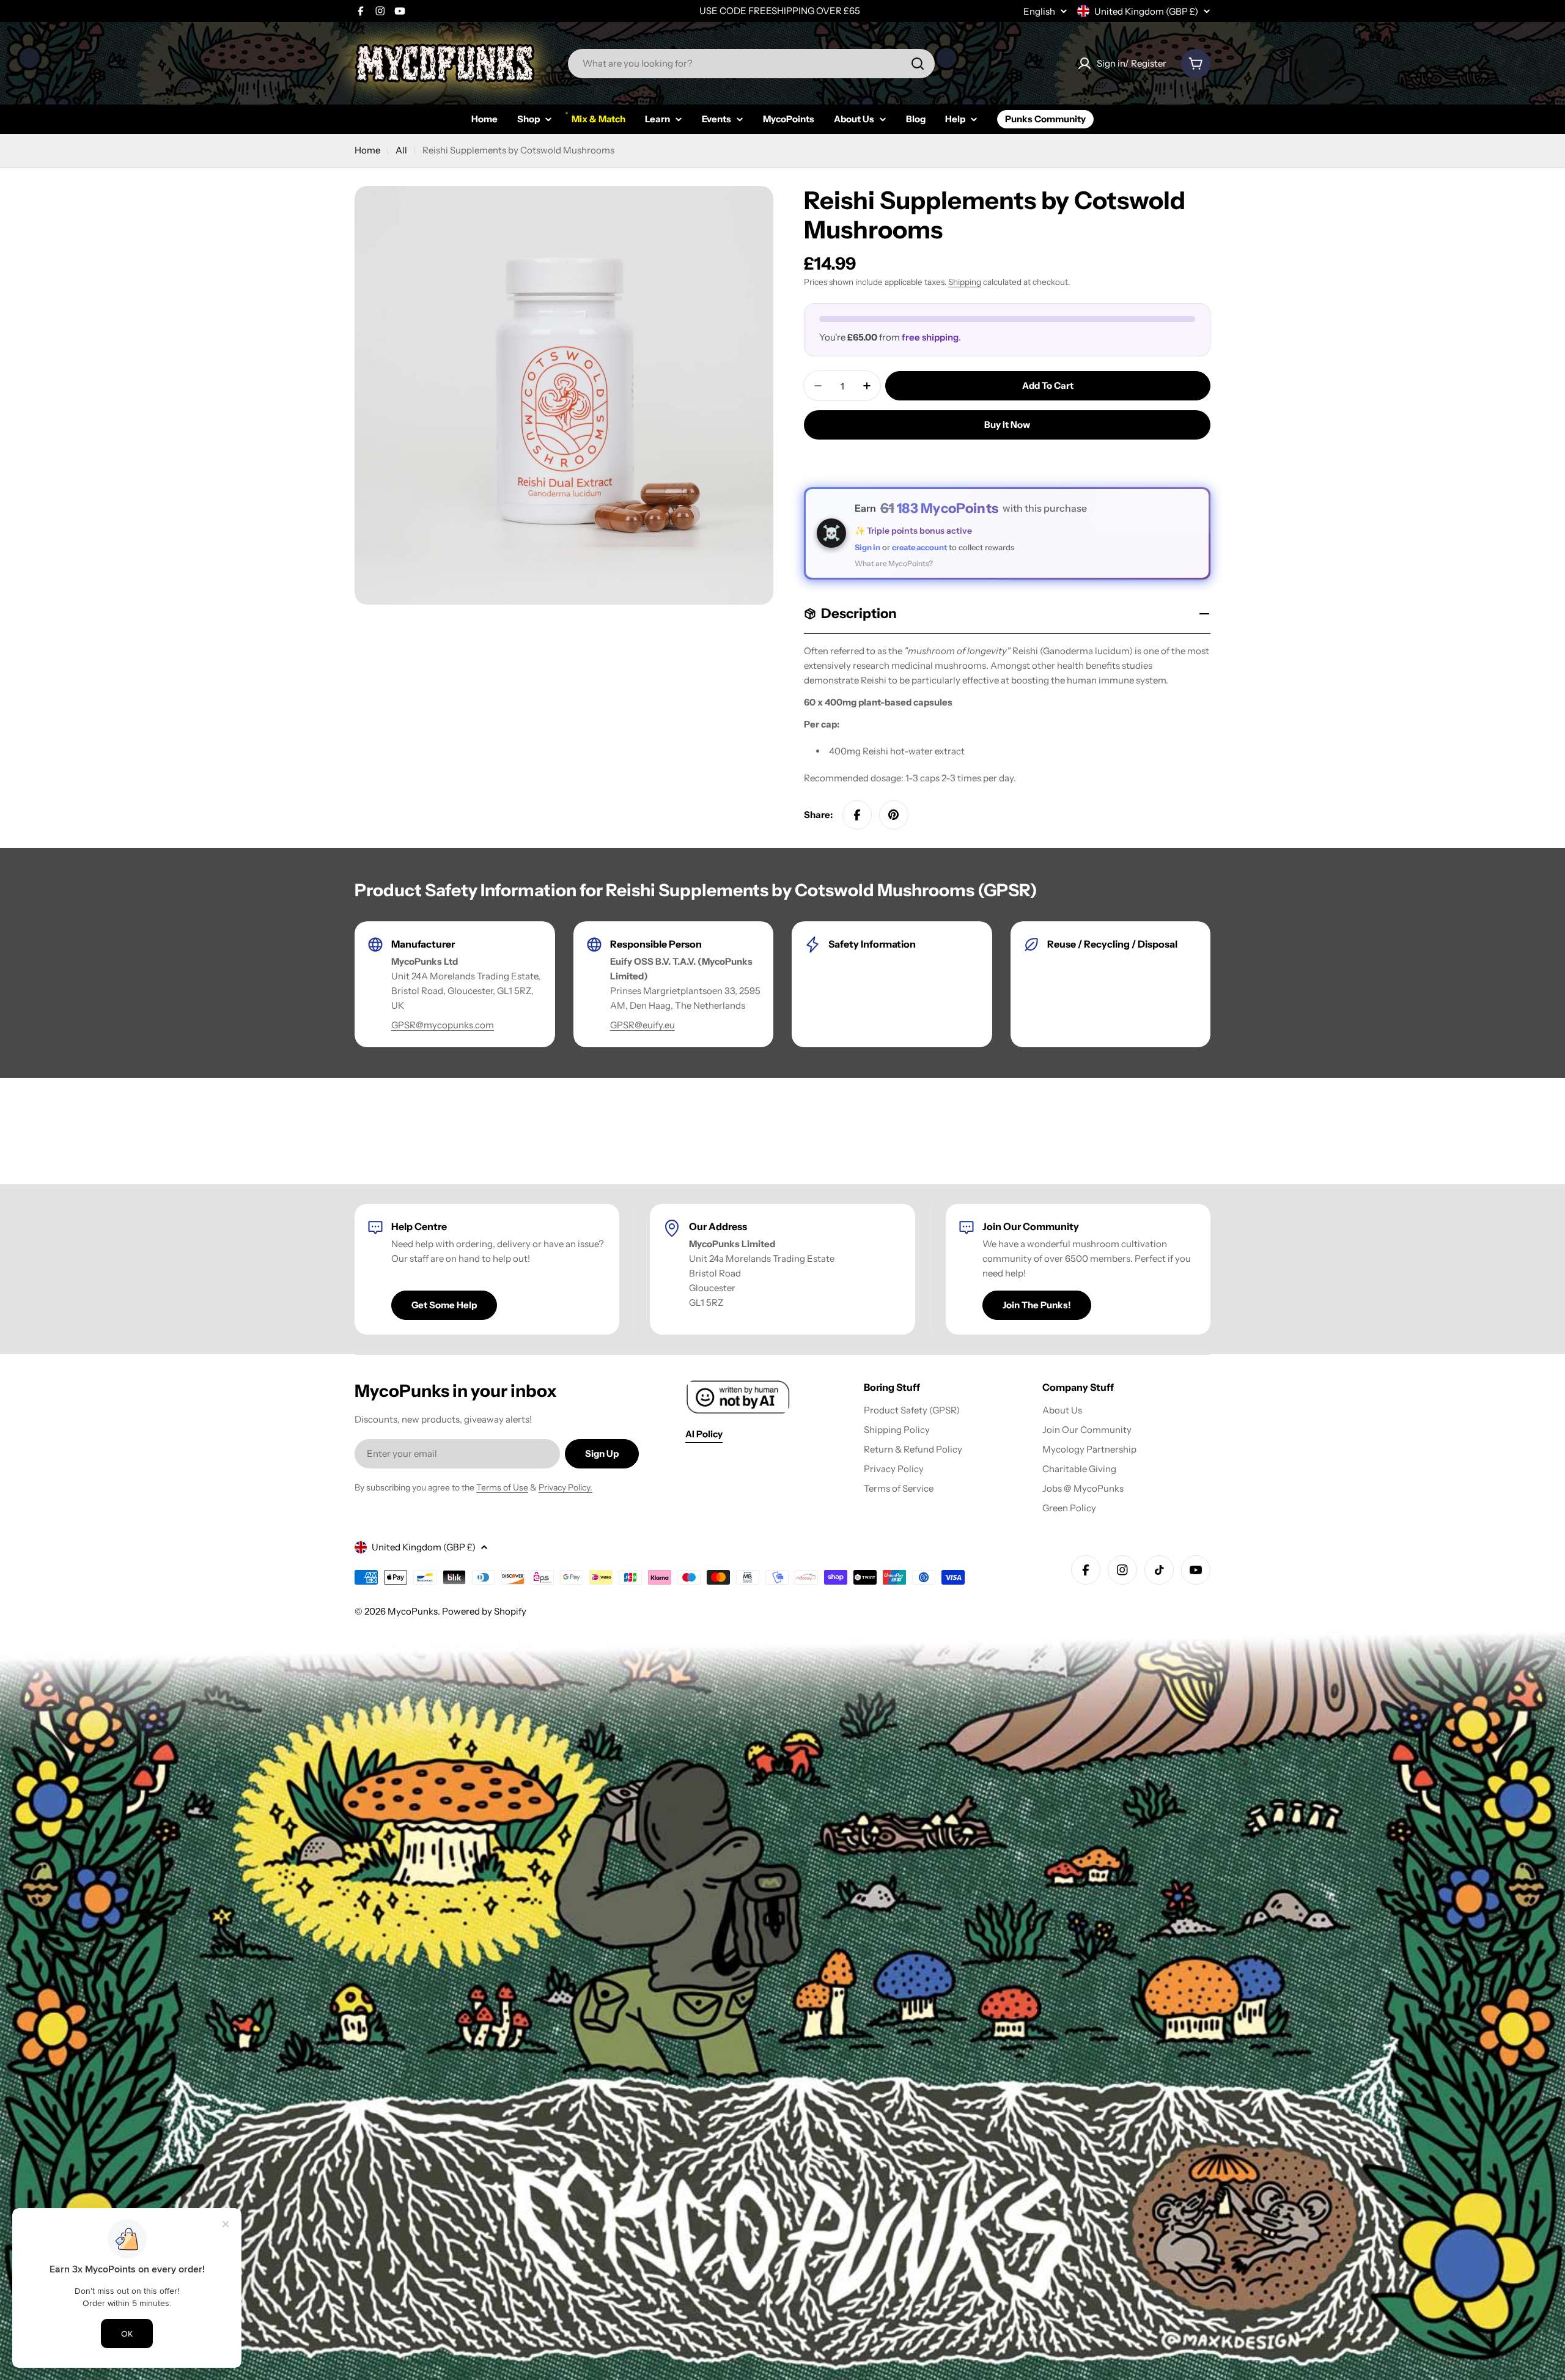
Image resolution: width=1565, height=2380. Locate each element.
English (1039, 11)
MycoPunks (413, 1611)
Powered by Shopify (484, 1611)
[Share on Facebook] (857, 815)
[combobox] (751, 64)
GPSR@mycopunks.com (443, 1025)
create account (919, 547)
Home (367, 150)
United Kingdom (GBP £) (1146, 11)
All (401, 150)
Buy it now (1007, 425)
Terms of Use (502, 1487)
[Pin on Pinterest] (894, 815)
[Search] (918, 64)
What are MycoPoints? (894, 563)
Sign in (867, 547)
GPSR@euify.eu (643, 1025)
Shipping (965, 282)
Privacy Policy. (565, 1487)
